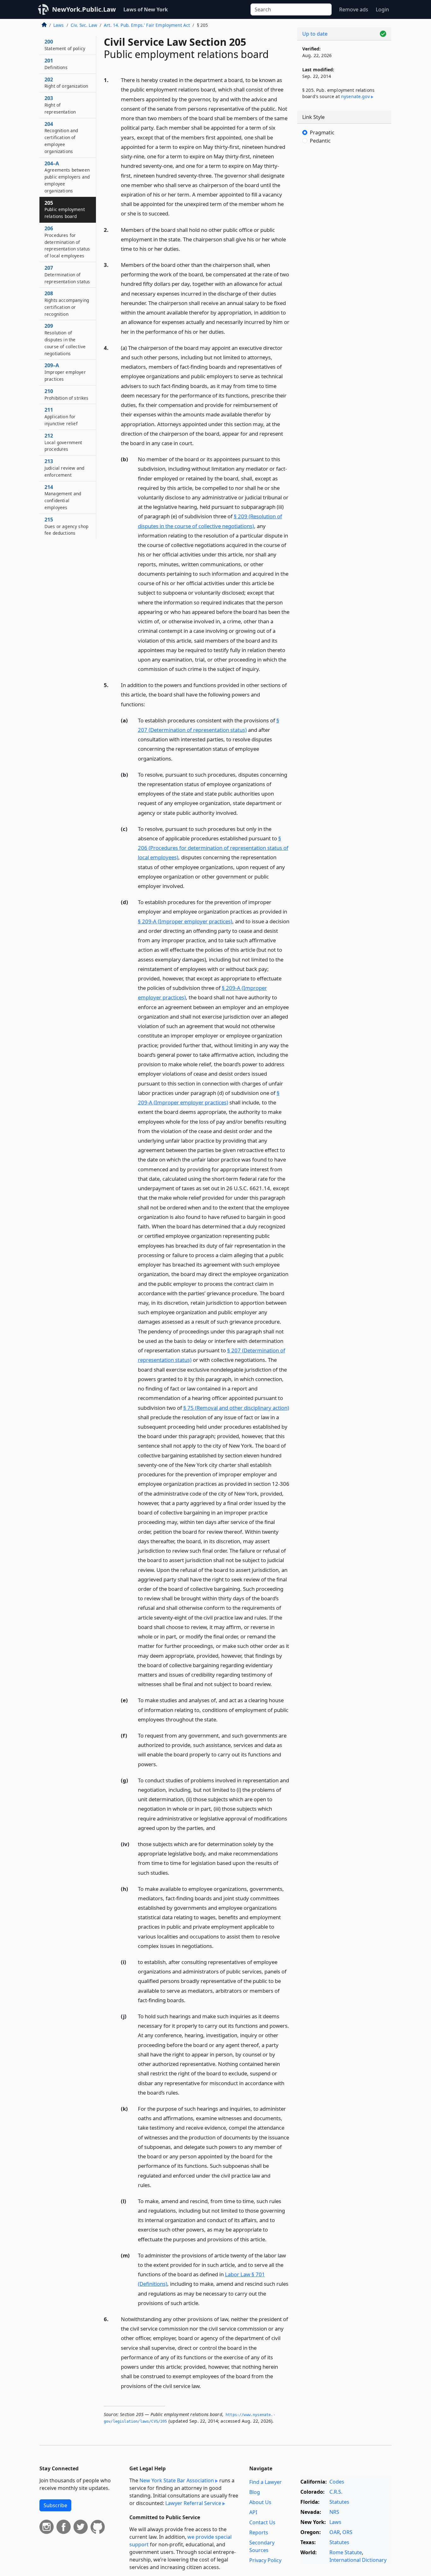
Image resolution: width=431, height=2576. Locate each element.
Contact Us (262, 2522)
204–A (67, 177)
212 (63, 442)
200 (65, 45)
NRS (334, 2512)
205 (65, 209)
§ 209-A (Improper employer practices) (185, 921)
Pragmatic (322, 132)
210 (67, 394)
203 (60, 105)
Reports (259, 2532)
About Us (260, 2502)
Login (382, 9)
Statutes (339, 2502)
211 (61, 416)
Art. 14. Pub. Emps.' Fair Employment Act (147, 25)
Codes (337, 2482)
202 (66, 83)
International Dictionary (358, 2560)
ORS (347, 2532)
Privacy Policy (265, 2560)
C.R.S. (336, 2492)
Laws (59, 25)
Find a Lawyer (266, 2482)
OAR (335, 2532)
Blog (255, 2492)
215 (66, 526)
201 (56, 64)
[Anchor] (173, 213)
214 (63, 497)
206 (67, 242)
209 (65, 339)
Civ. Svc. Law (84, 25)
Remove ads (354, 9)
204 (61, 137)
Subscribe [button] (55, 2505)
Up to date (315, 34)
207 (67, 274)
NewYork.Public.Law (84, 9)
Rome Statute (346, 2552)
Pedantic (320, 141)
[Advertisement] (344, 254)
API (253, 2512)
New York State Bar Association (177, 2480)
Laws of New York (146, 9)
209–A (65, 372)
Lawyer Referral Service (193, 2503)
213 (64, 468)
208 (67, 303)
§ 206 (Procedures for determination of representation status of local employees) (213, 848)
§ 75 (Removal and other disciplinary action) (236, 1408)
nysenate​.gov (355, 96)
